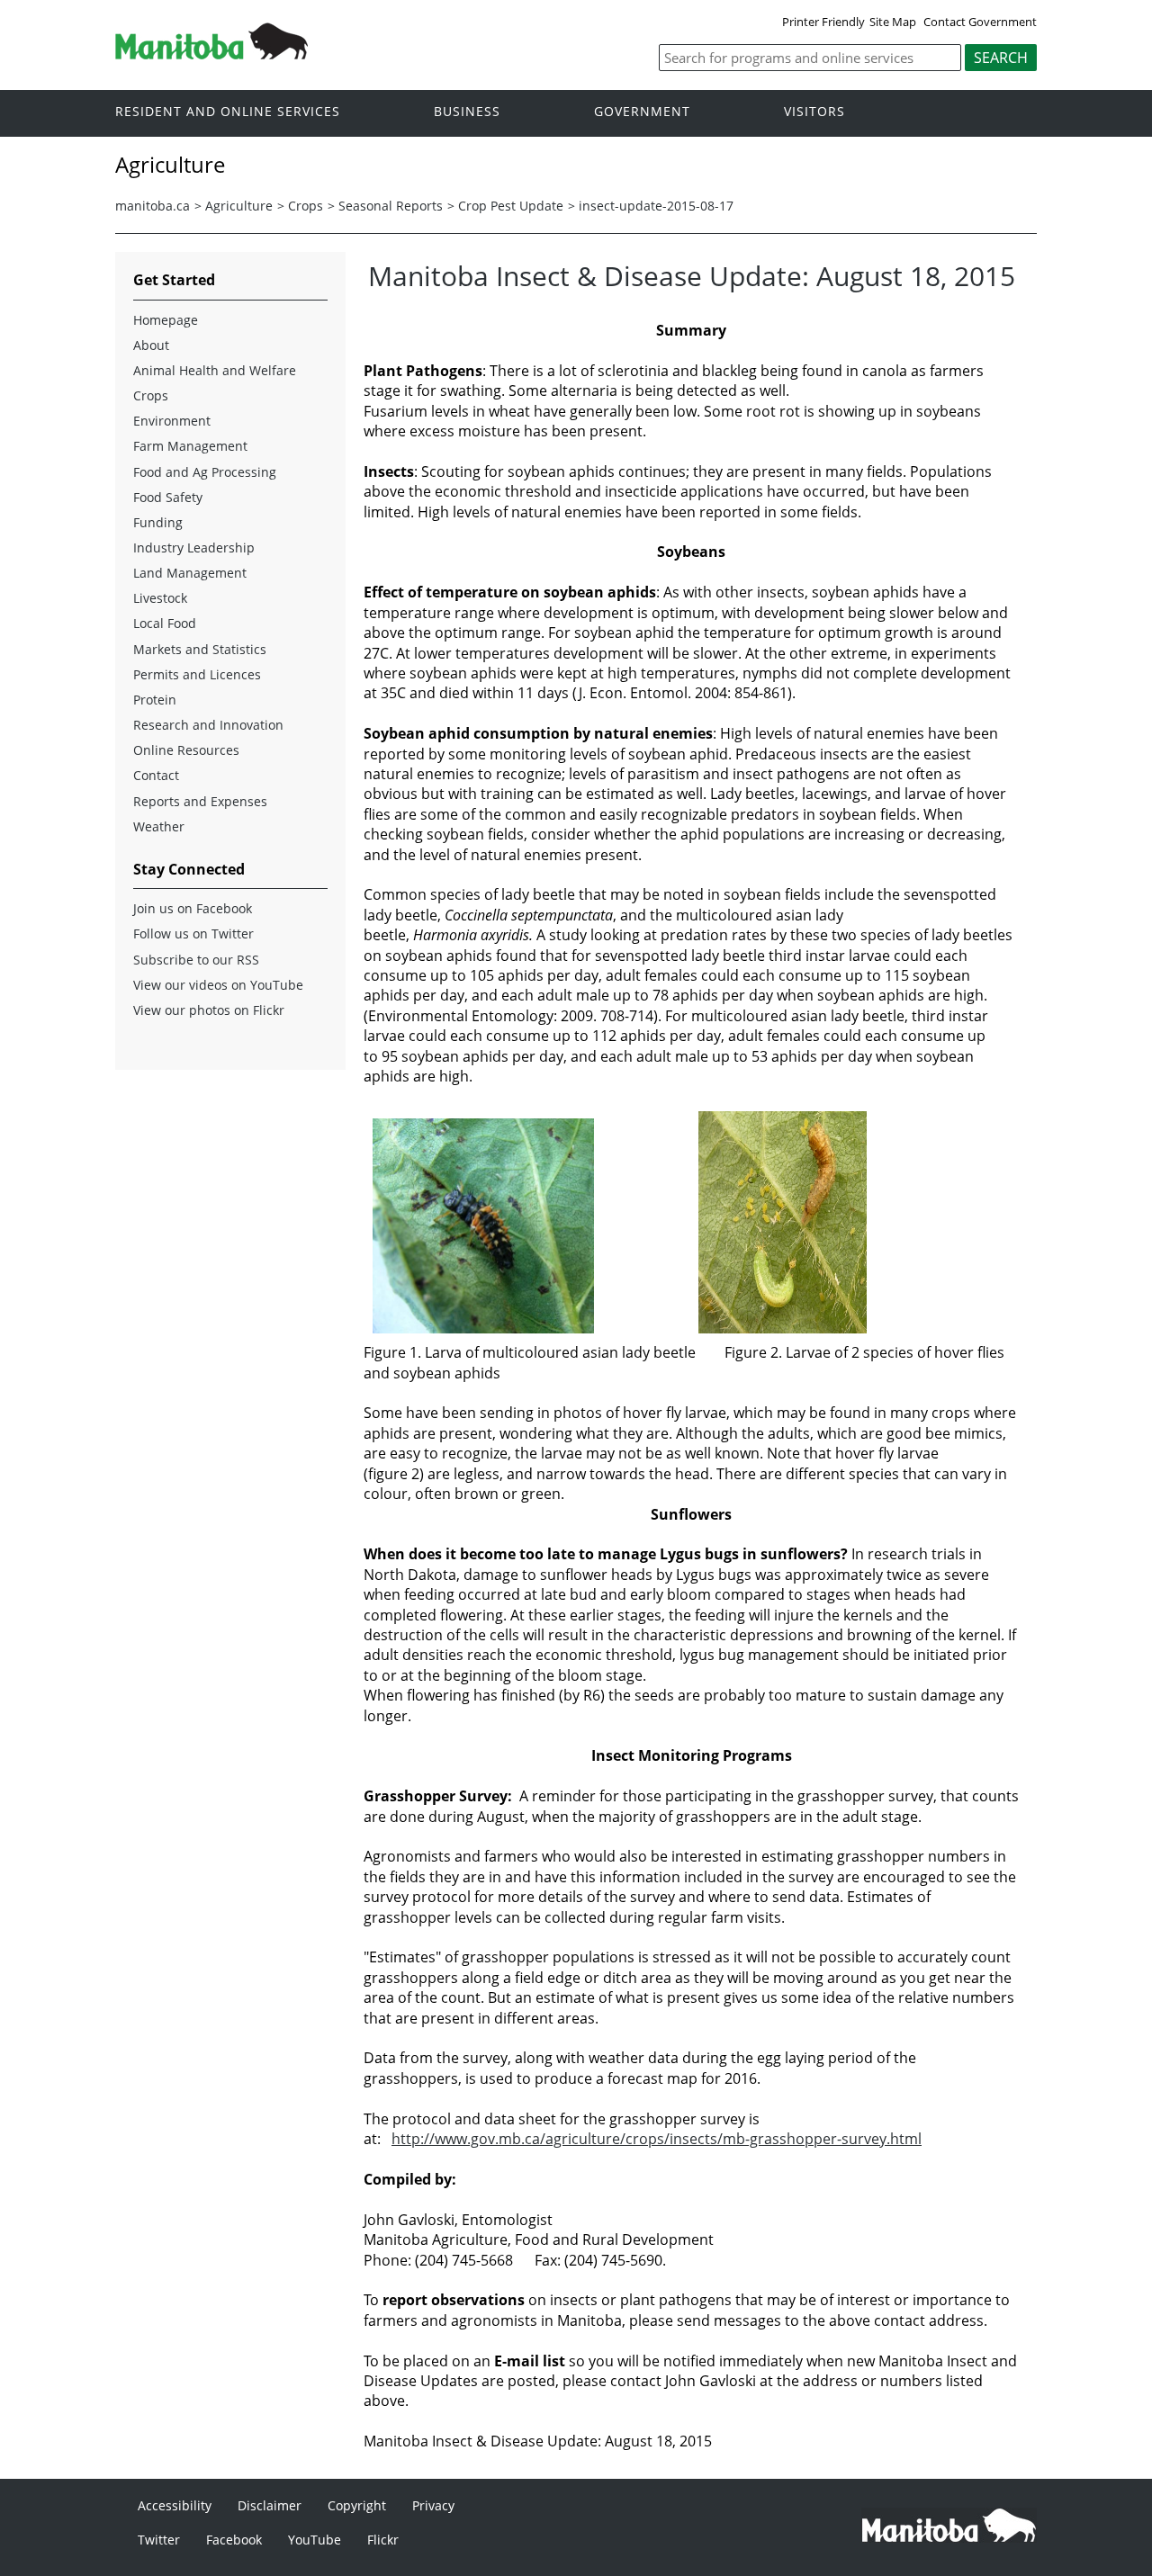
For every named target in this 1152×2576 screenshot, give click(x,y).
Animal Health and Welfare (215, 370)
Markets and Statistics (200, 649)
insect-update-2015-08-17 (656, 206)
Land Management (190, 573)
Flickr (383, 2540)
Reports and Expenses (200, 801)
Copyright (357, 2505)
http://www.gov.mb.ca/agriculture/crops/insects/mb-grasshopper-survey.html (657, 2139)
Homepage (166, 320)
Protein (155, 700)
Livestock (160, 598)
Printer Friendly (823, 22)
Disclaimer (270, 2505)
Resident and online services (228, 112)
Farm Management (190, 446)
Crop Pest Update (511, 206)
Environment (172, 421)
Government (642, 112)
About (151, 345)
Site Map (893, 22)
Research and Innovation (208, 725)
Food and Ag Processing (205, 472)
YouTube (315, 2540)
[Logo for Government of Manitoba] (211, 54)
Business (467, 112)
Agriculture (239, 206)
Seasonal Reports (391, 206)
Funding (158, 522)
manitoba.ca (153, 206)
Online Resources (186, 750)
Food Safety (168, 497)
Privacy (433, 2505)
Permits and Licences (197, 674)
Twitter (159, 2540)
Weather (159, 826)
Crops (306, 206)
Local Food (165, 623)
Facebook (234, 2540)
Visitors (814, 112)
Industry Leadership (194, 548)
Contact (156, 775)
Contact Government (980, 22)
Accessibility (175, 2505)
